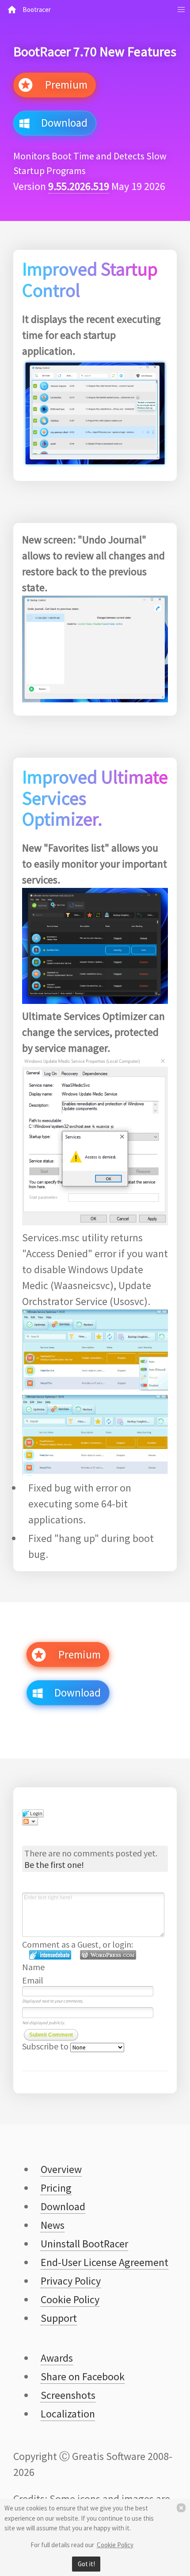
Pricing (56, 2188)
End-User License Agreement (104, 2262)
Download (61, 123)
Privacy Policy (71, 2281)
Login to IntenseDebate (50, 1955)
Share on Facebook (83, 2377)
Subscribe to (46, 2046)
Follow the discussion (30, 1821)
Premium (63, 85)
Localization (68, 2414)
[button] (181, 10)
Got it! (86, 2564)
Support (59, 2318)
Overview (61, 2169)
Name (33, 1967)
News (53, 2225)
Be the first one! (54, 1865)
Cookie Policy (115, 2545)
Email (33, 1980)
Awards (57, 2358)
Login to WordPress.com (108, 1955)
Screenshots (68, 2395)
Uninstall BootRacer (84, 2244)
